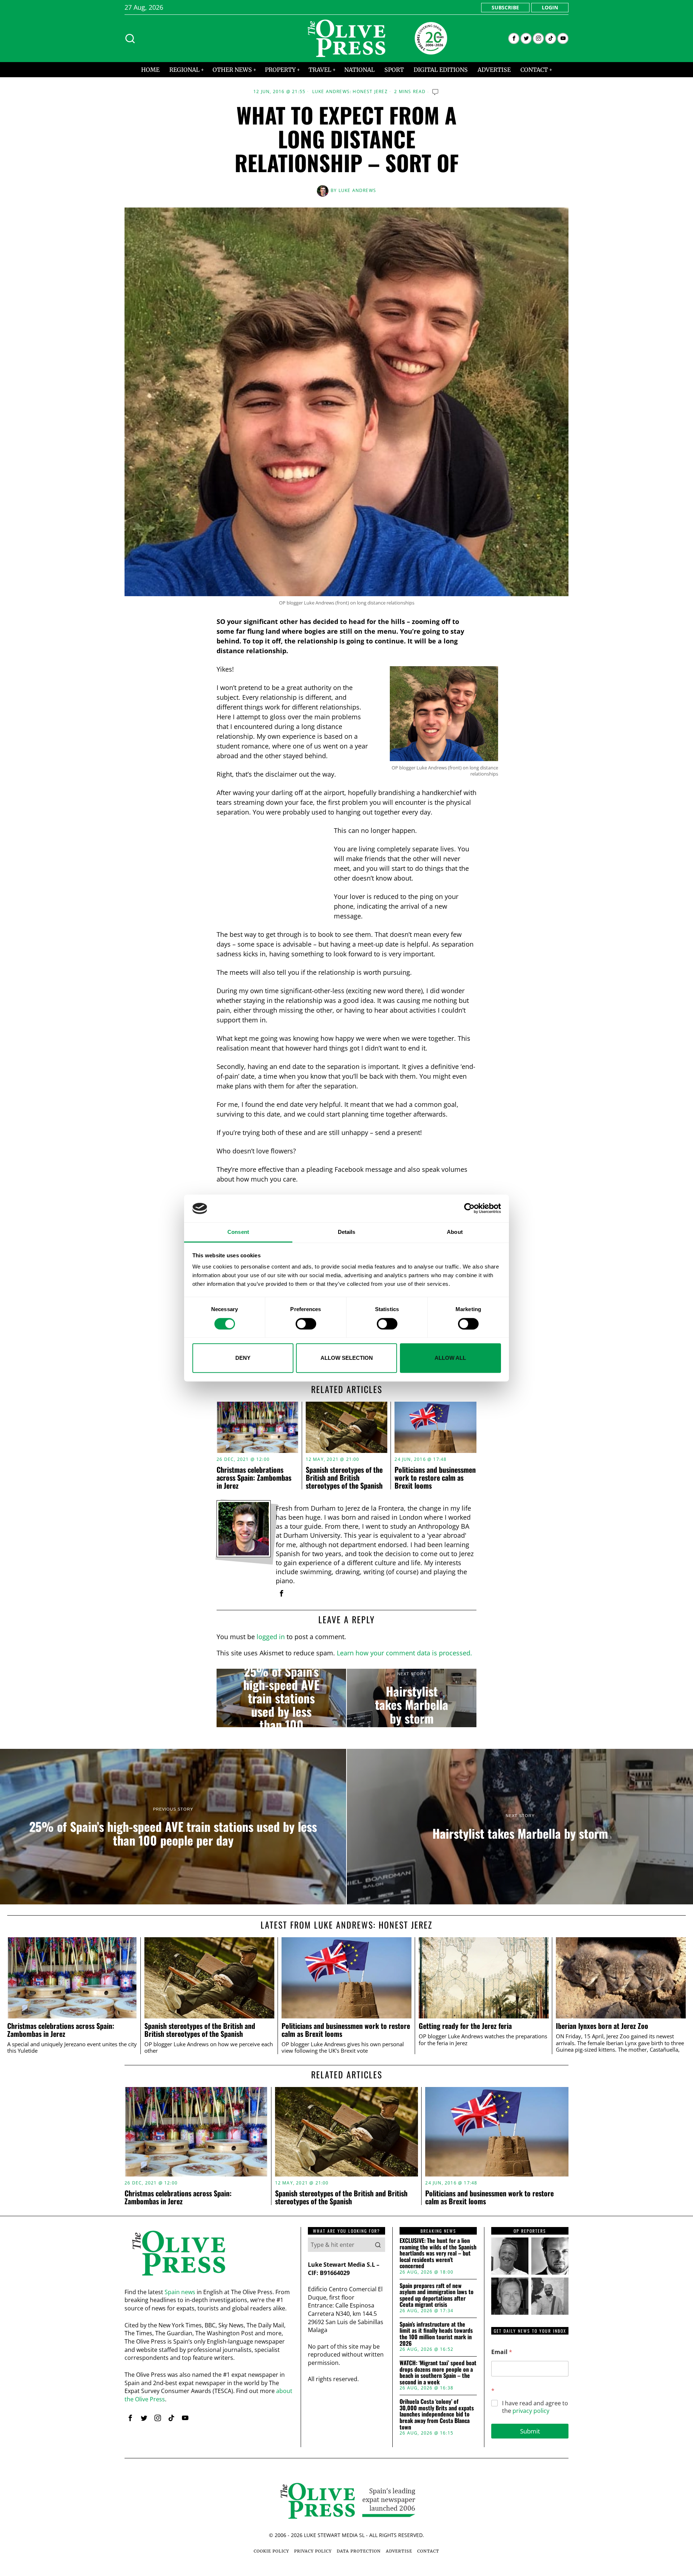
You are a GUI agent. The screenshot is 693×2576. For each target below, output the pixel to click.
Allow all (450, 1358)
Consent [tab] (238, 1232)
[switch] (306, 1324)
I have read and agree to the (535, 2407)
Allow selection (347, 1358)
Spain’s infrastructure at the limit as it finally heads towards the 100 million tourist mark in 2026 (436, 2334)
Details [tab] (347, 1232)
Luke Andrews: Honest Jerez (350, 92)
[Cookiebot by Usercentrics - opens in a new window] (469, 1209)
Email (502, 2352)
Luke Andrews (357, 190)
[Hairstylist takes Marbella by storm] (412, 1698)
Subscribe (505, 7)
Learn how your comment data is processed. (404, 1653)
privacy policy (531, 2411)
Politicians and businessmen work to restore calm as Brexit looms (435, 1477)
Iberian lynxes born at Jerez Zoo (602, 2026)
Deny (243, 1358)
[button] (378, 2245)
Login (550, 7)
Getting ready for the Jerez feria (465, 2026)
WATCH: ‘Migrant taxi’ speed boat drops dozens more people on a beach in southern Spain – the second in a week (438, 2372)
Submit (530, 2431)
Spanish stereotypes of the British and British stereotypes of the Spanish (344, 1477)
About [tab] (455, 1232)
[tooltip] (514, 38)
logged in (271, 1637)
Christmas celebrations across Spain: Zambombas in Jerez (254, 1477)
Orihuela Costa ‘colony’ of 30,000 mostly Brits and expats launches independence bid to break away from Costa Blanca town (437, 2414)
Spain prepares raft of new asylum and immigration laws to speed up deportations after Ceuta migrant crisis (437, 2295)
